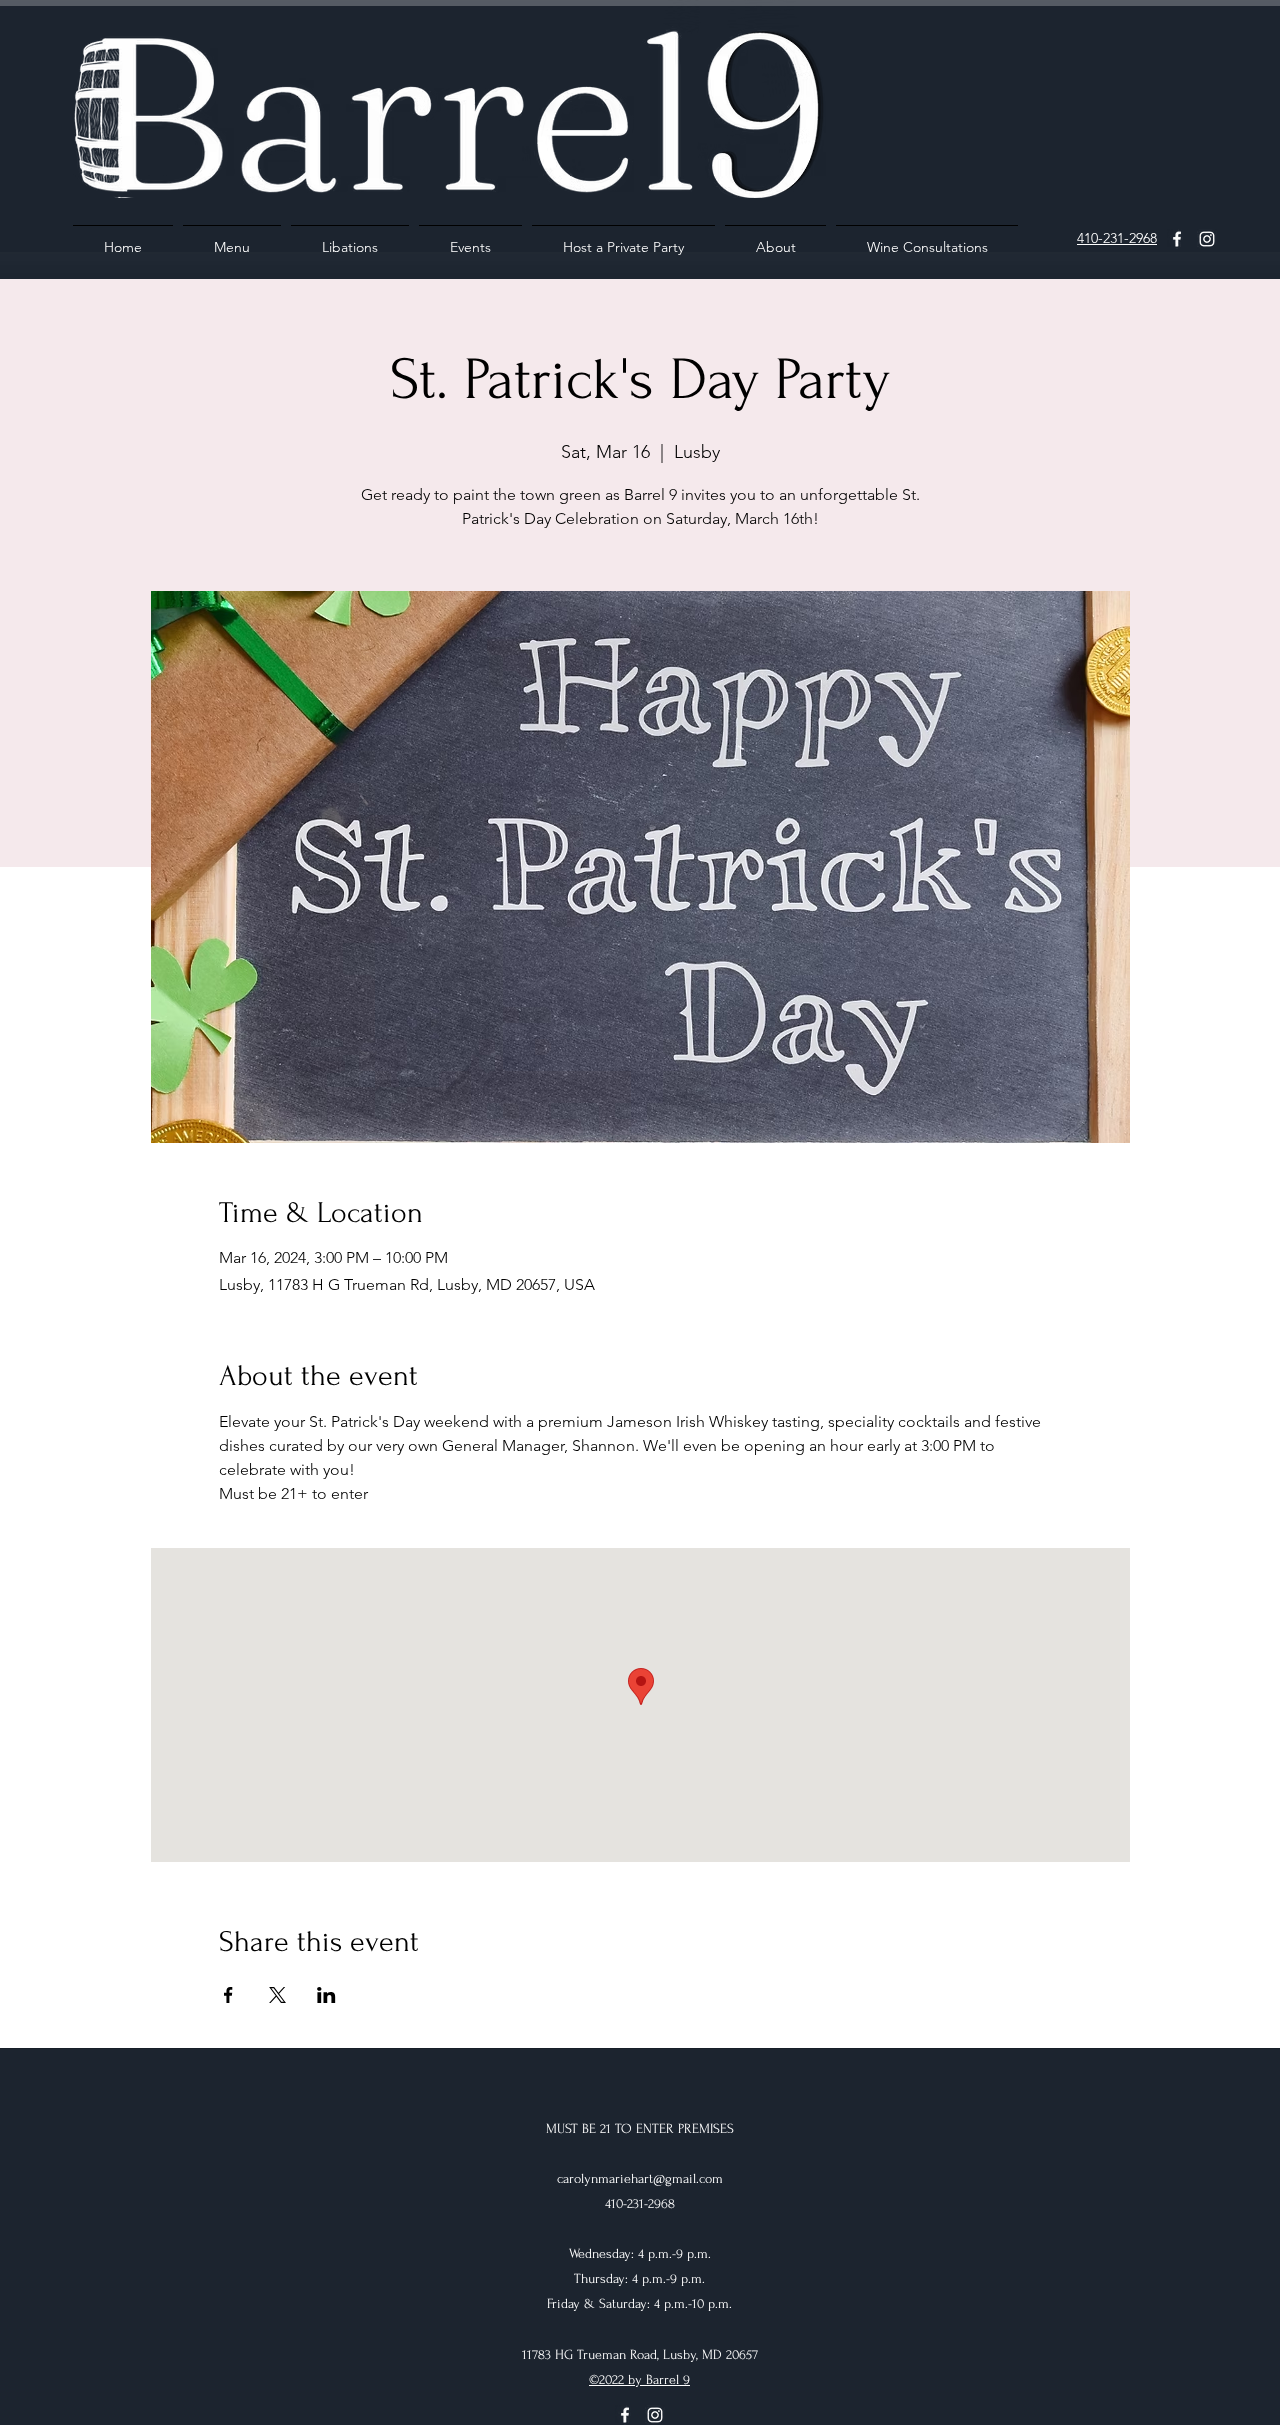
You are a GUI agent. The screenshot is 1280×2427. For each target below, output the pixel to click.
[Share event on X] (277, 1995)
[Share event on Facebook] (228, 1995)
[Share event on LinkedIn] (326, 1995)
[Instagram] (1207, 239)
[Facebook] (1177, 239)
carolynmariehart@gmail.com (640, 2178)
